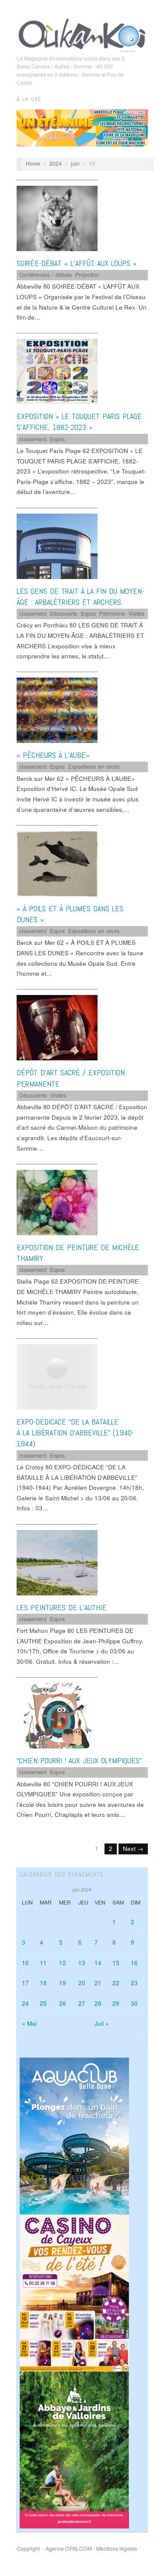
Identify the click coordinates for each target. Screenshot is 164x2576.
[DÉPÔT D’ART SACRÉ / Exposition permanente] (57, 1027)
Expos (57, 439)
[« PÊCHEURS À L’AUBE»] (57, 710)
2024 (56, 164)
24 (25, 2003)
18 (43, 1983)
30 (134, 2003)
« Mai (29, 2023)
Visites (136, 613)
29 (116, 2003)
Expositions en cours (94, 767)
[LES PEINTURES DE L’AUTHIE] (57, 1562)
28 (98, 2003)
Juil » (102, 2023)
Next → (133, 1849)
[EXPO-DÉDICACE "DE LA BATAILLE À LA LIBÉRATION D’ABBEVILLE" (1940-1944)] (57, 1376)
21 (98, 1983)
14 (98, 1963)
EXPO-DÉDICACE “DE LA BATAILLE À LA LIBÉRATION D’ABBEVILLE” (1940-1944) (75, 1433)
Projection (87, 275)
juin (75, 164)
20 (82, 1983)
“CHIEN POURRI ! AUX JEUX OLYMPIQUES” (79, 1760)
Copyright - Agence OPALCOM (54, 2549)
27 (82, 2003)
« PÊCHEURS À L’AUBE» (53, 755)
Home (33, 164)
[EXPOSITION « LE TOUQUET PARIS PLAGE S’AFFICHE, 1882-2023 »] (57, 371)
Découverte (64, 613)
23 (134, 1983)
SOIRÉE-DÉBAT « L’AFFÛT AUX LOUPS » (77, 263)
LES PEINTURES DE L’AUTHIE (61, 1607)
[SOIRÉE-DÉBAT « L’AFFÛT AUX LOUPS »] (57, 218)
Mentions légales (117, 2549)
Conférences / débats (45, 275)
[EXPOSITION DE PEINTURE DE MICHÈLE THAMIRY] (57, 1202)
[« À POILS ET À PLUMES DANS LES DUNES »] (57, 863)
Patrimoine (112, 613)
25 (43, 2003)
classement (33, 439)
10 (25, 1963)
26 (63, 2003)
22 (116, 1983)
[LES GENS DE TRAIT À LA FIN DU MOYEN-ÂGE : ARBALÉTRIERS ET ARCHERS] (57, 546)
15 (116, 1963)
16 (134, 1963)
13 (82, 1963)
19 (63, 1983)
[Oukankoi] (82, 34)
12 (63, 1963)
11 (43, 1963)
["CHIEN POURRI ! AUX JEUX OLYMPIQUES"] (57, 1715)
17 (25, 1983)
